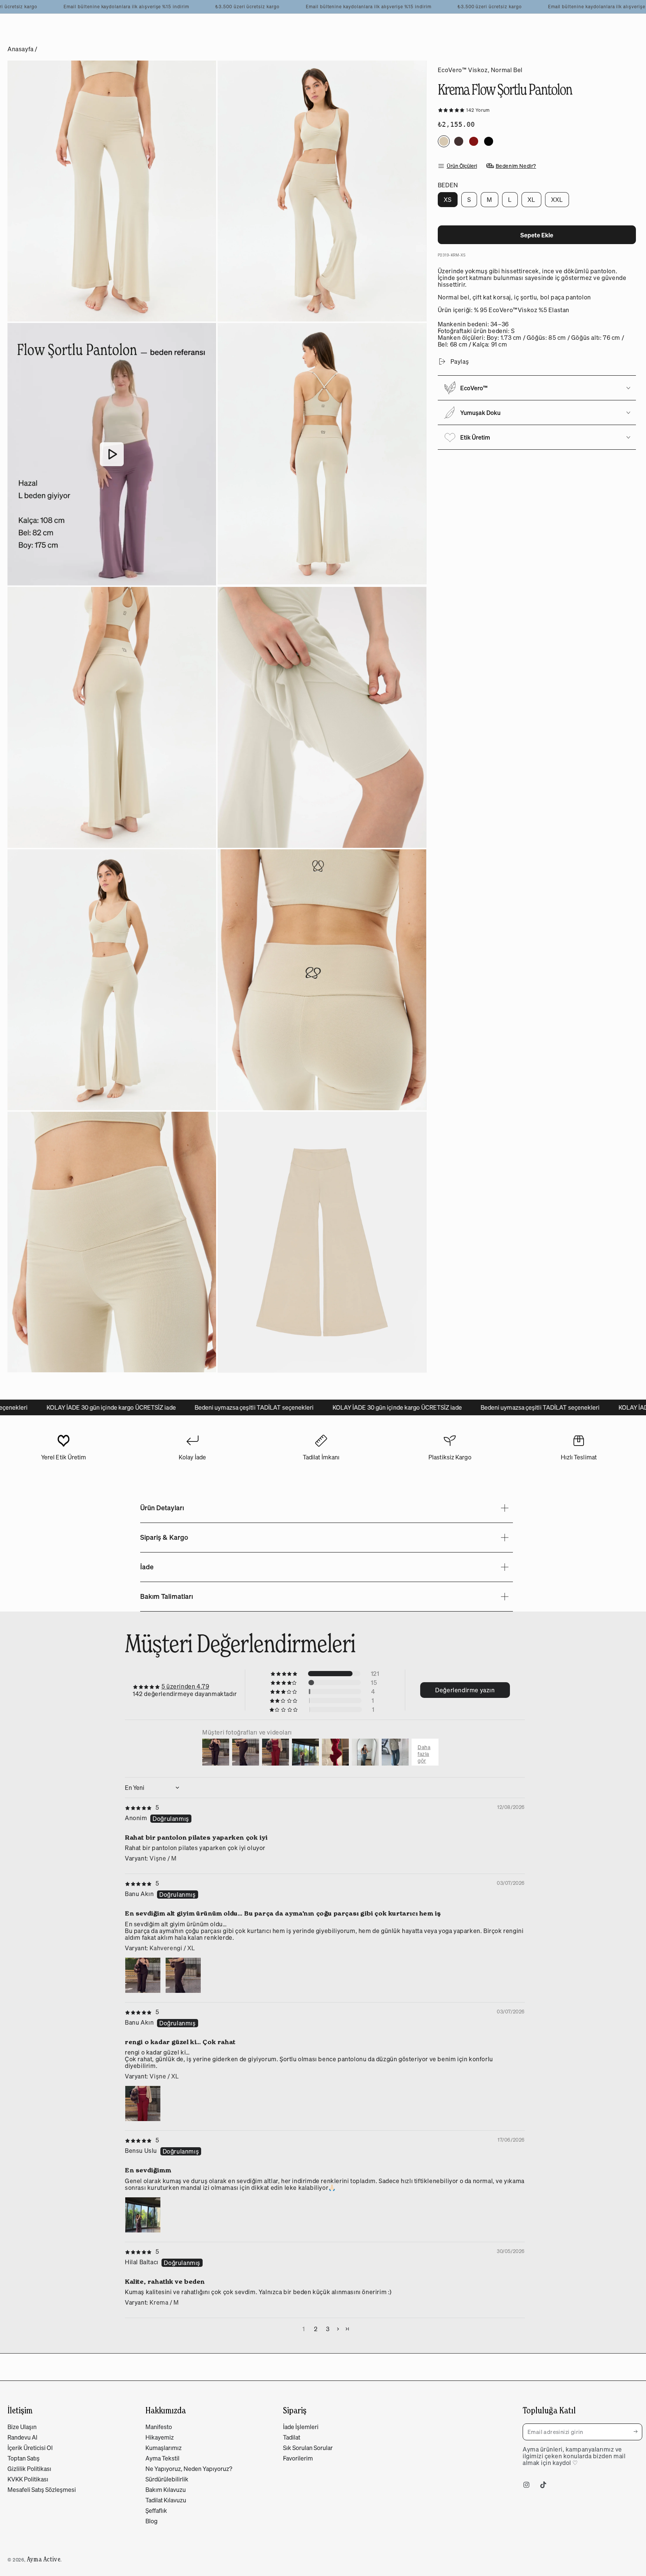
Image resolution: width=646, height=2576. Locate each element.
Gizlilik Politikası (29, 2469)
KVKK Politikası (28, 2479)
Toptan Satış (24, 2458)
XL (534, 201)
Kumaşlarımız (164, 2448)
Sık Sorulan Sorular (308, 2448)
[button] (452, 110)
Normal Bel (507, 70)
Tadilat (292, 2437)
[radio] (444, 141)
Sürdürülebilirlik (167, 2479)
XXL (560, 201)
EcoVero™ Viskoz (463, 70)
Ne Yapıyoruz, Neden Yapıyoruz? (189, 2469)
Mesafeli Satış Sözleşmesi (42, 2490)
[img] (142, 1807)
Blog (151, 2521)
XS (450, 201)
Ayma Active (44, 2559)
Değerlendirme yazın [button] (465, 1690)
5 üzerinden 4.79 (185, 1686)
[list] (321, 1451)
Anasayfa (21, 49)
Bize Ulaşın (22, 2427)
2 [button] (316, 2329)
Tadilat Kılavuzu (166, 2500)
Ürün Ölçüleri (462, 166)
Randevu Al (22, 2437)
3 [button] (328, 2329)
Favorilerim (298, 2458)
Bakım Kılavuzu (166, 2490)
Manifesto (159, 2427)
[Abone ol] (638, 2432)
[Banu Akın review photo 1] (143, 1975)
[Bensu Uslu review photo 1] (143, 2215)
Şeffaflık (156, 2511)
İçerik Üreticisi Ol (30, 2448)
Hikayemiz (160, 2437)
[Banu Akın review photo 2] (183, 1975)
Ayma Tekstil (162, 2458)
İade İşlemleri (301, 2427)
